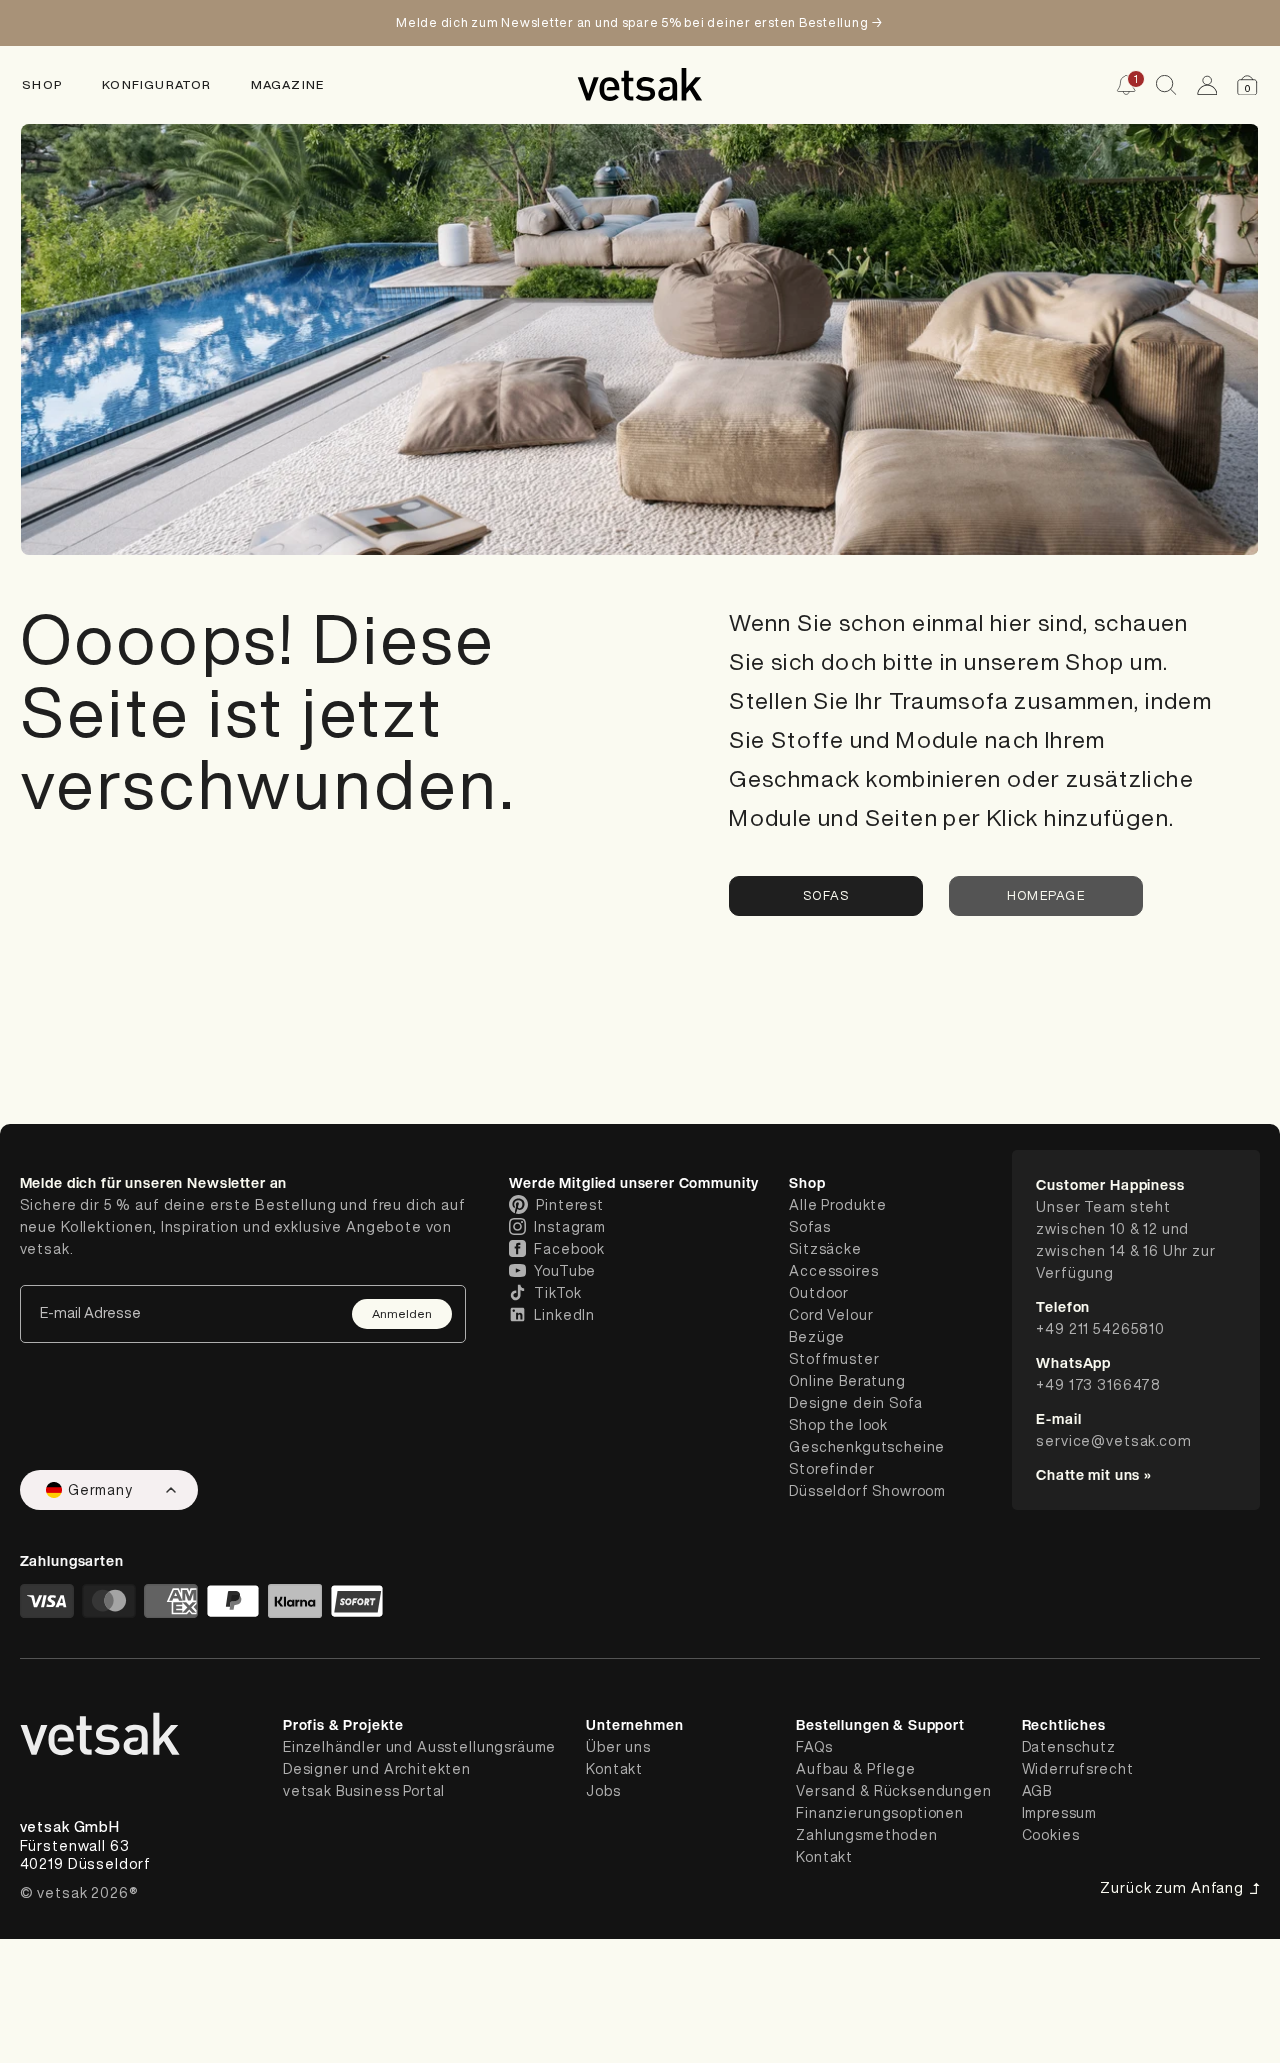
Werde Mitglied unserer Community (634, 1182)
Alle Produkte (838, 1205)
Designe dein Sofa (855, 1403)
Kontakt (614, 1769)
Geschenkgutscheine (867, 1447)
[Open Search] (1166, 85)
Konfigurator (156, 84)
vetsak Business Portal (364, 1791)
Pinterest (570, 1205)
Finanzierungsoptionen (880, 1813)
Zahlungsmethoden (866, 1835)
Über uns (618, 1747)
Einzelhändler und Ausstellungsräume (419, 1747)
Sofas (826, 895)
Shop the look (838, 1425)
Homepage (1046, 895)
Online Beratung (847, 1381)
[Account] (1207, 85)
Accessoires (833, 1271)
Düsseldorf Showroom (867, 1491)
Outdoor (819, 1293)
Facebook (569, 1249)
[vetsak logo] (640, 84)
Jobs (603, 1791)
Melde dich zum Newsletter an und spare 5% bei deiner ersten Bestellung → (640, 22)
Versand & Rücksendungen (893, 1791)
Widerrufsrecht (1078, 1769)
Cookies (1051, 1835)
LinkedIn (564, 1315)
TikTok (557, 1293)
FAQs (814, 1747)
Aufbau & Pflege (856, 1769)
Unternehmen (634, 1724)
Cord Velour (831, 1315)
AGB (1037, 1791)
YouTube (565, 1271)
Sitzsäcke (825, 1249)
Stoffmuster (834, 1359)
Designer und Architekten (377, 1769)
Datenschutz (1069, 1747)
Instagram (570, 1227)
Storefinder (831, 1469)
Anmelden (402, 1313)
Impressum (1060, 1813)
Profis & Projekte (343, 1724)
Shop (42, 84)
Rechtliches (1064, 1724)
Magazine (288, 84)
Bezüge (817, 1337)
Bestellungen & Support (880, 1724)
